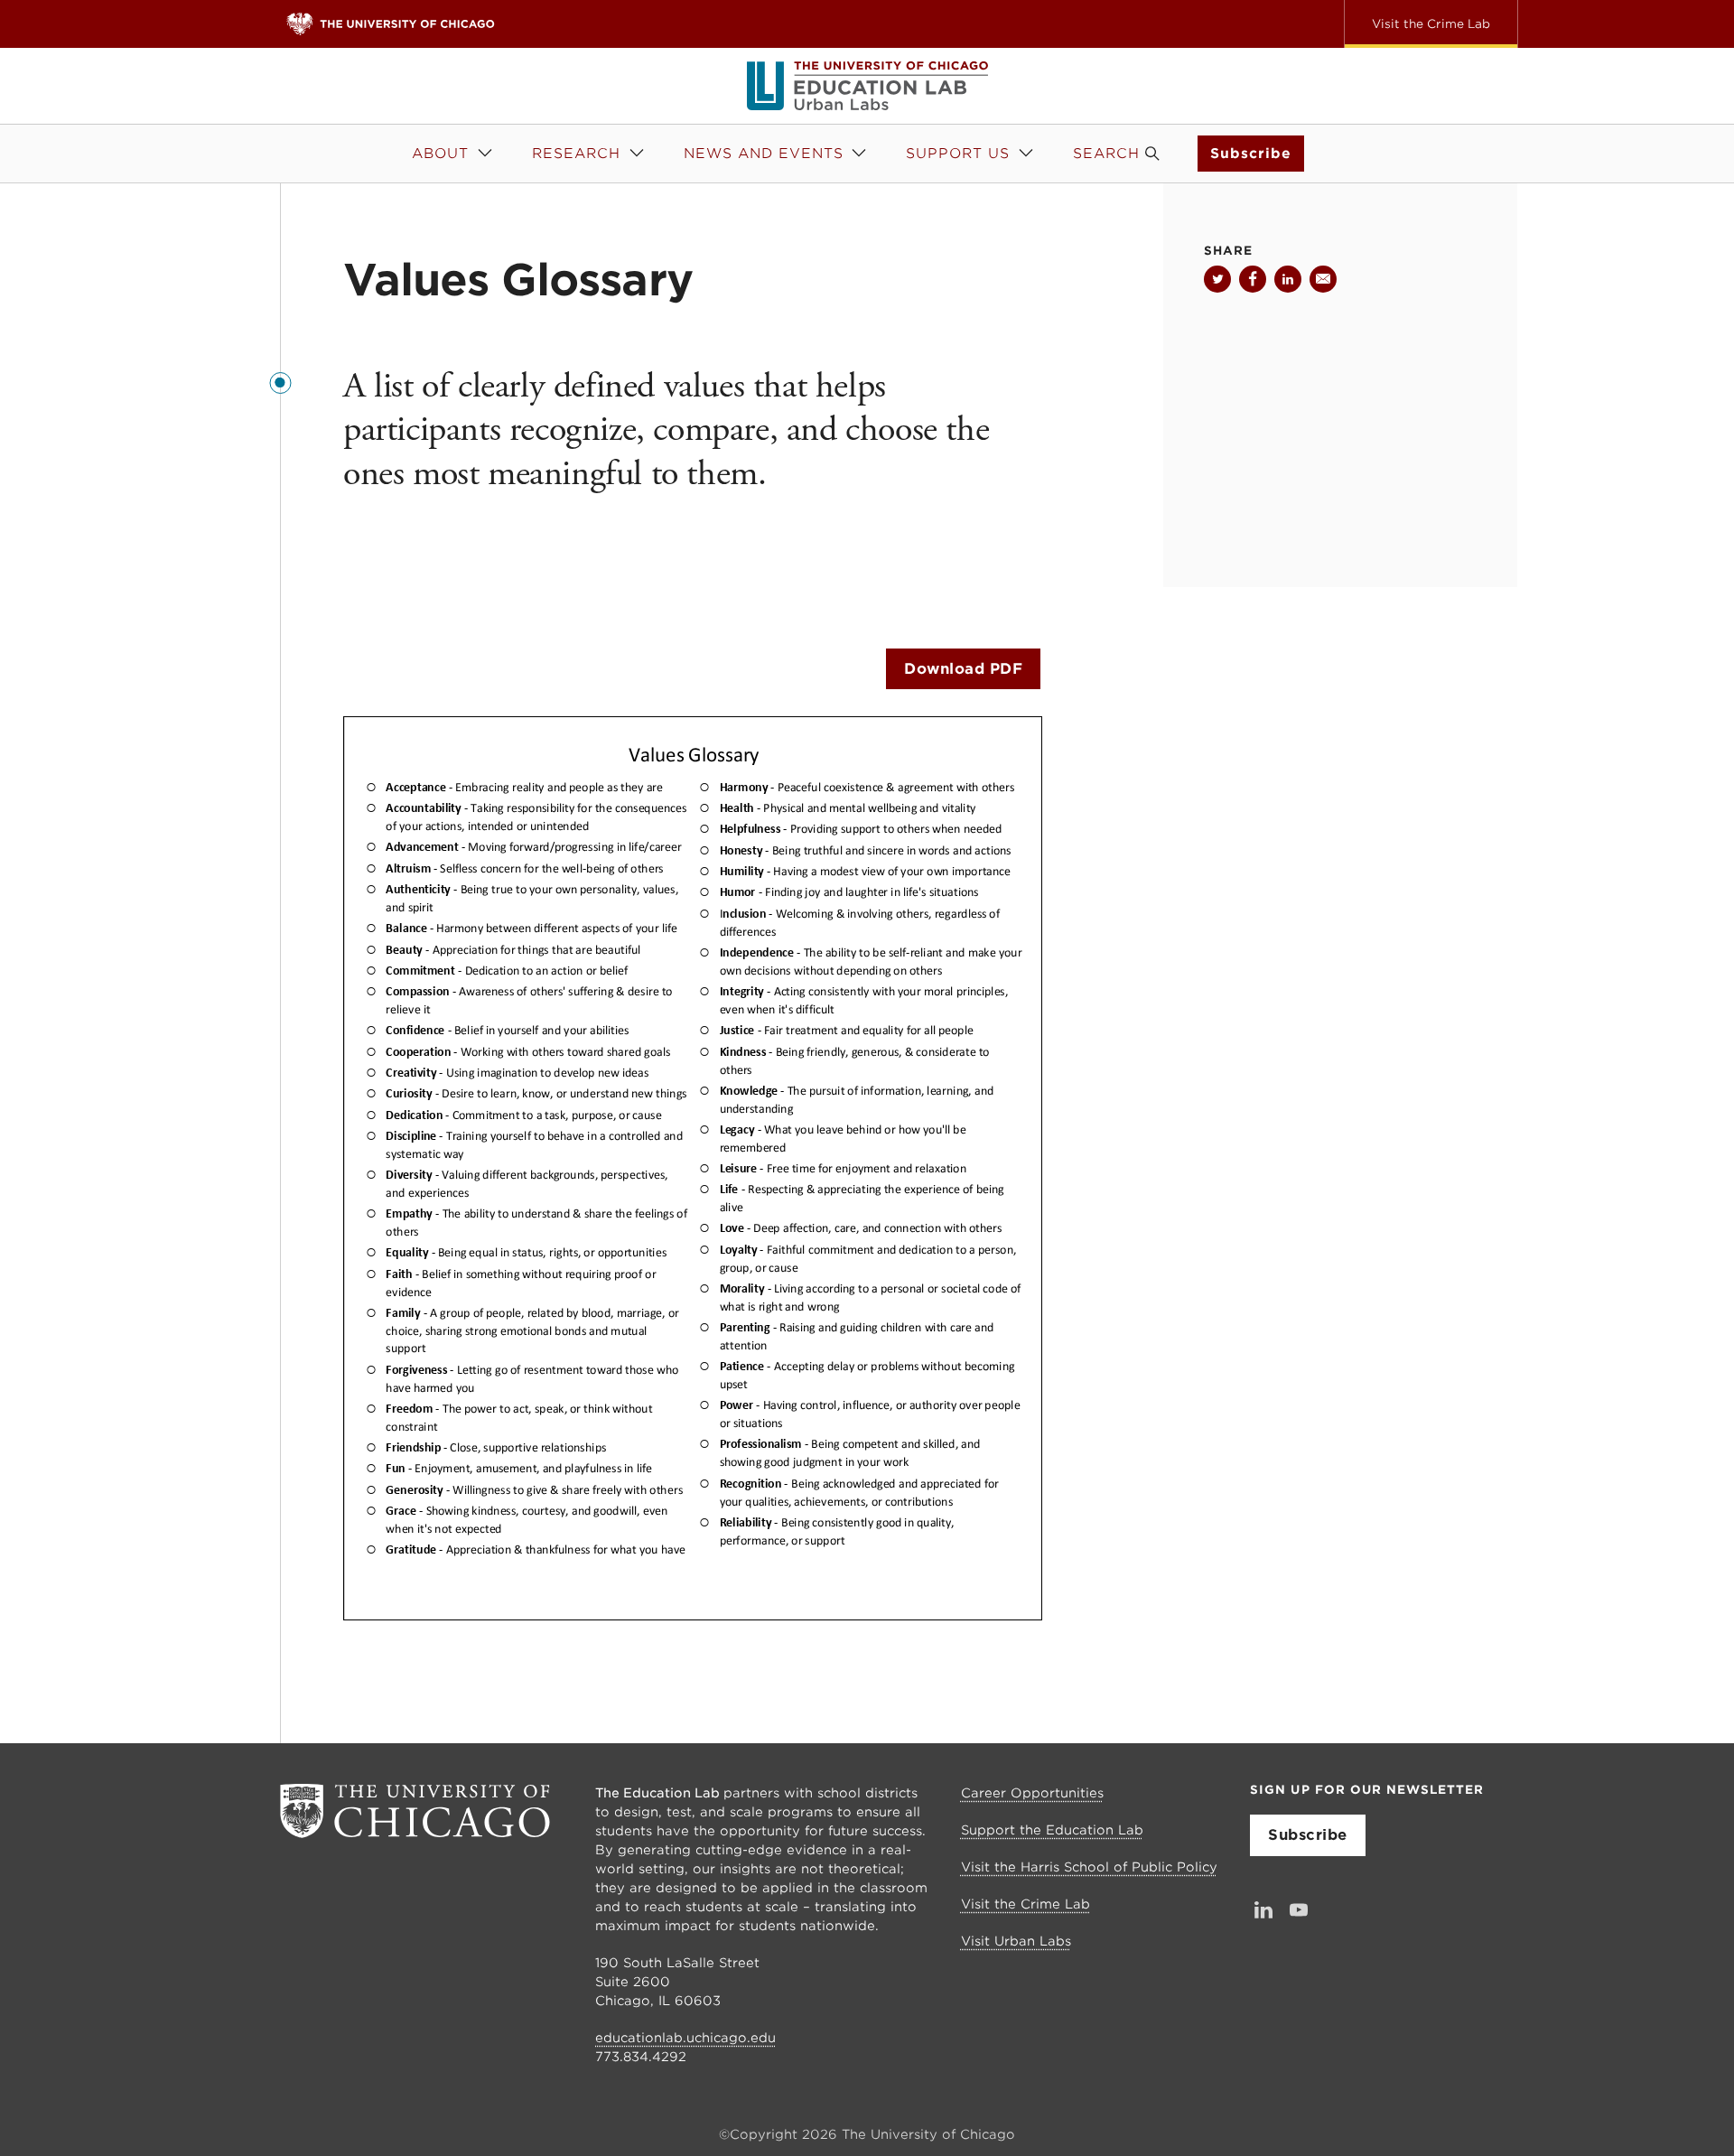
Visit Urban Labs (1016, 1941)
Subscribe (1251, 154)
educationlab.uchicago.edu (685, 2038)
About (440, 154)
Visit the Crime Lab (1025, 1904)
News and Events (764, 154)
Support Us (958, 154)
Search (1106, 154)
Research (576, 154)
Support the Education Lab (1052, 1830)
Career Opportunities (1032, 1793)
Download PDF (963, 669)
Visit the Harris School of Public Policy (1089, 1867)
